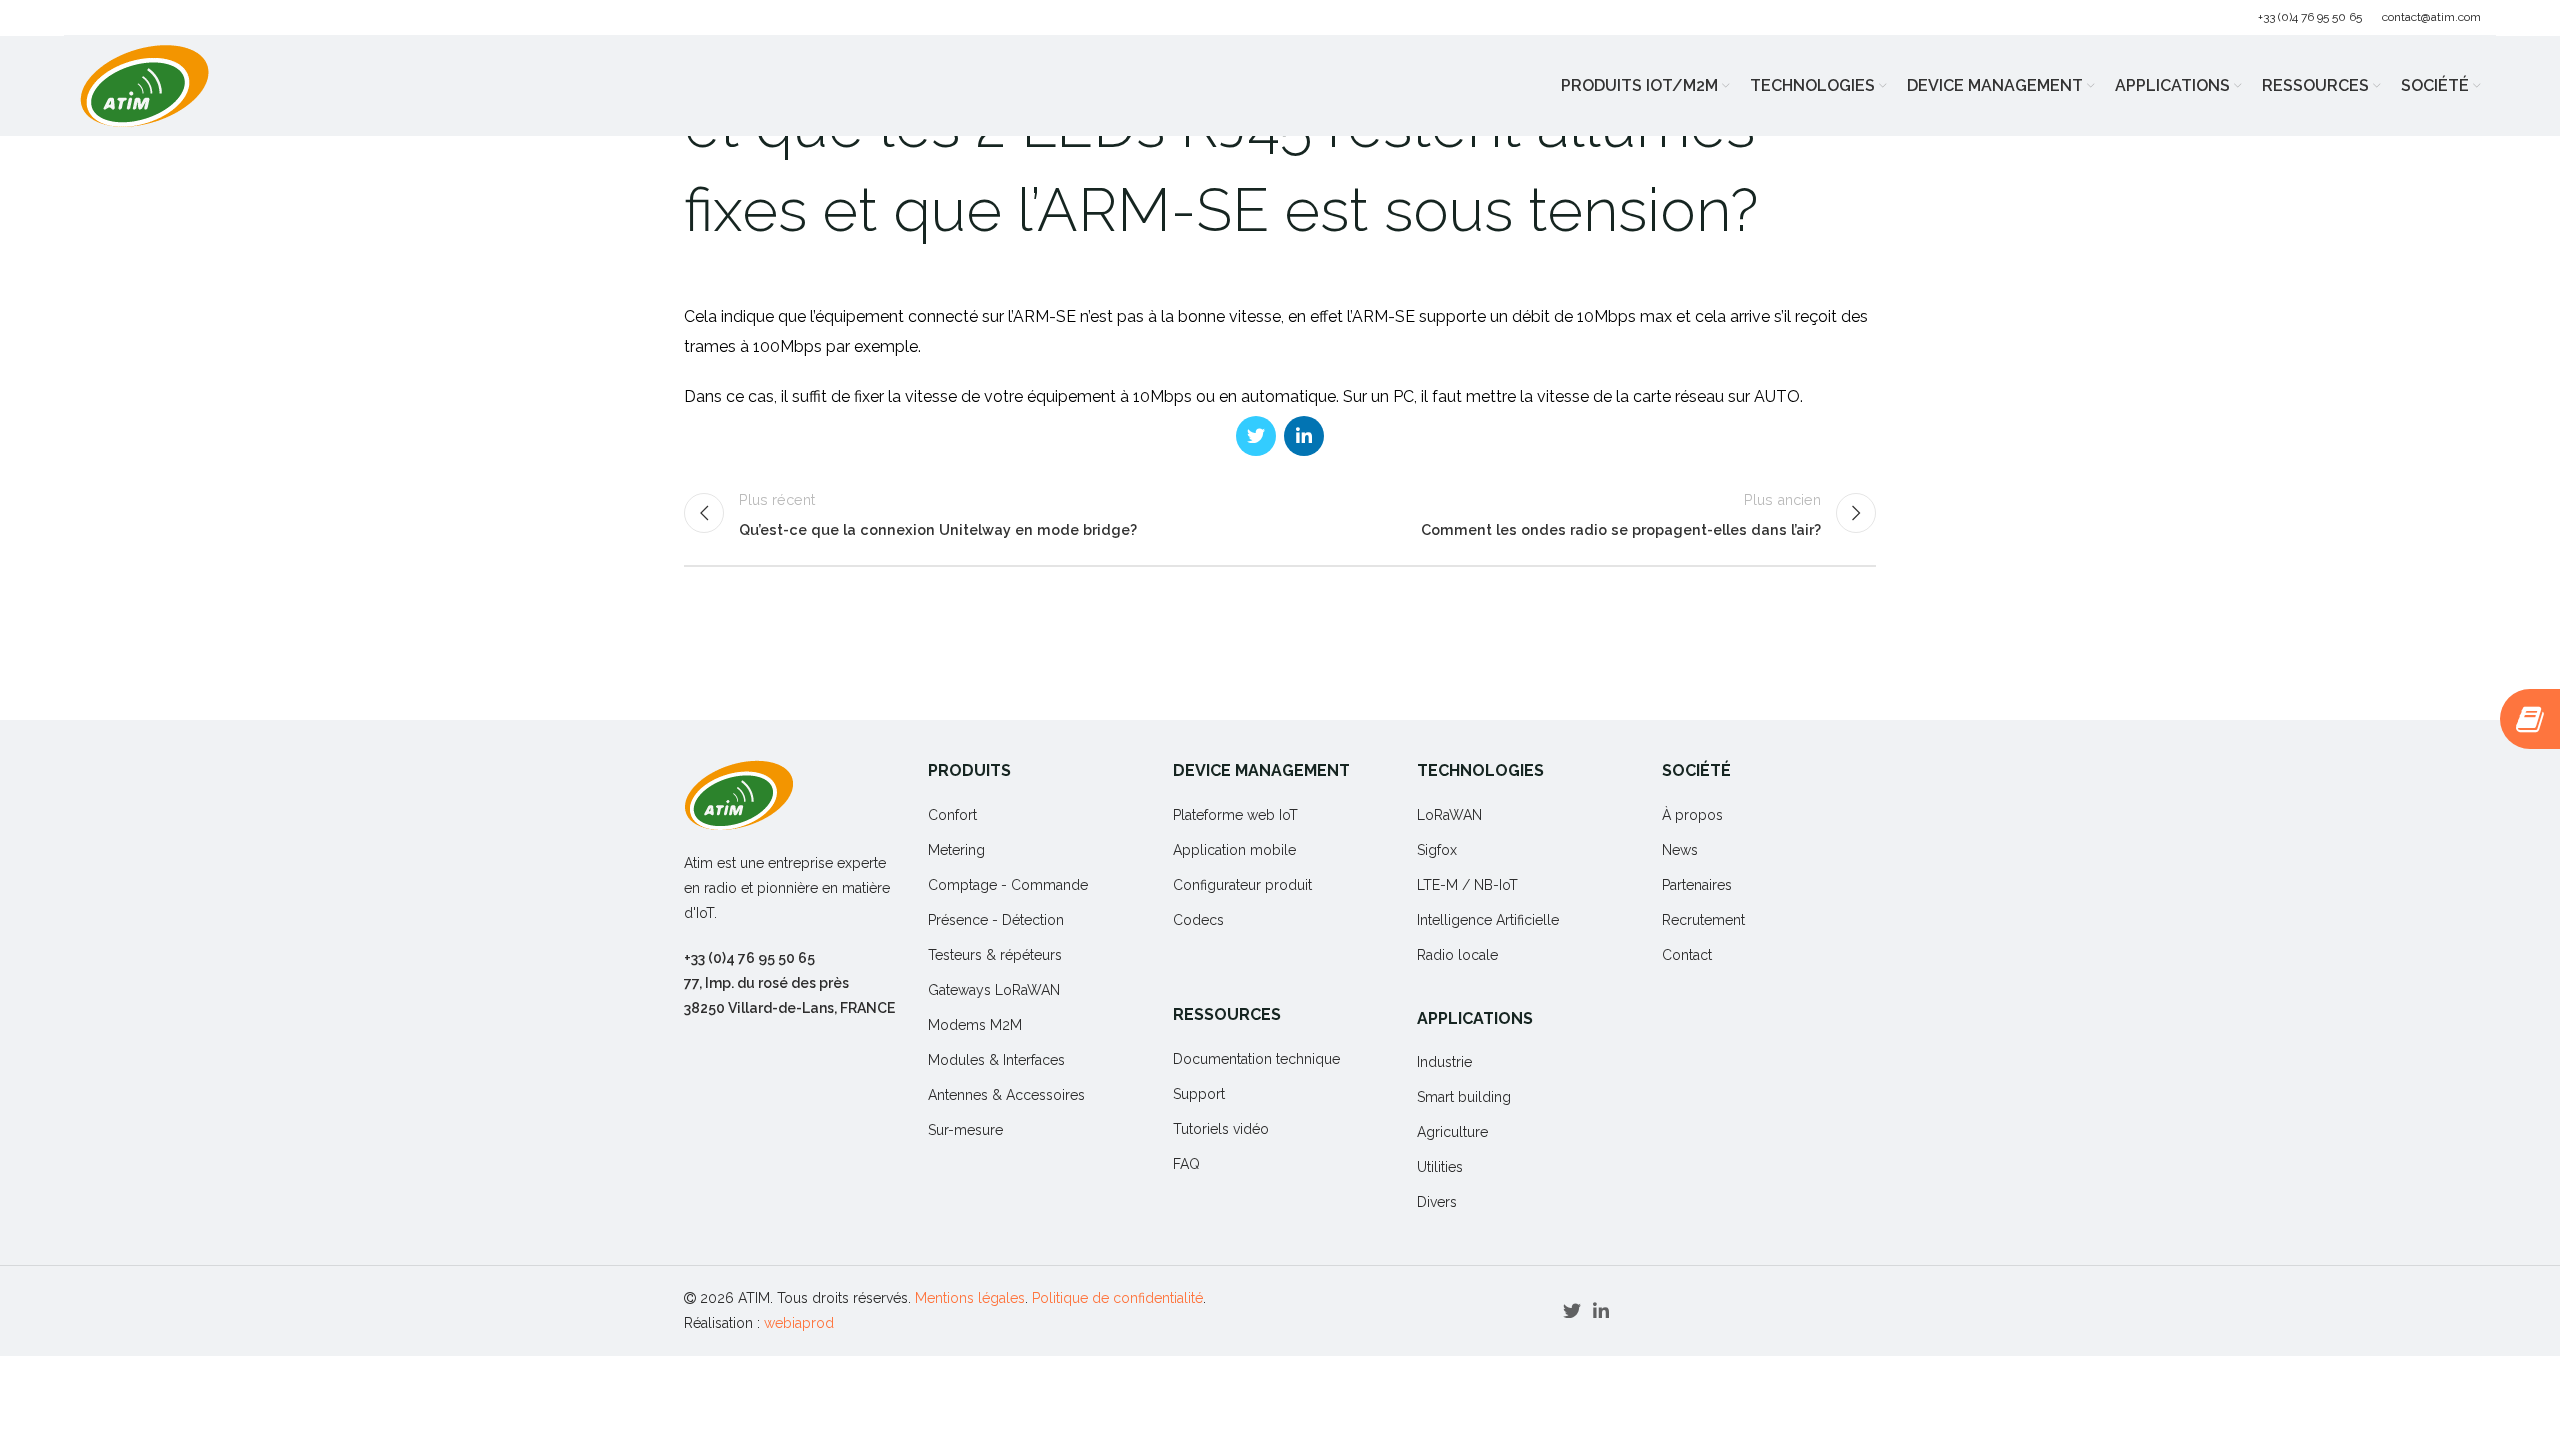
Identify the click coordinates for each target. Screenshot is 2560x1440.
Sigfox (1437, 850)
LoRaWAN (1449, 815)
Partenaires (1697, 885)
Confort (952, 815)
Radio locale (1457, 955)
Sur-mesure (965, 1130)
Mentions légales (970, 1298)
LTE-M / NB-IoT (1467, 885)
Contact (1687, 955)
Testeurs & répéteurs (995, 955)
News (1680, 850)
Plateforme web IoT (1235, 815)
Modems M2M (975, 1025)
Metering (956, 850)
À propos (1692, 815)
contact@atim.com (2431, 17)
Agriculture (1452, 1132)
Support (1199, 1094)
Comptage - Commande (1008, 885)
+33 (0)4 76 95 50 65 (2310, 17)
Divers (1437, 1202)
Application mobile (1234, 850)
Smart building (1464, 1097)
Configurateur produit (1242, 885)
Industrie (1444, 1062)
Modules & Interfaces (996, 1060)
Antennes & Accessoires (1006, 1095)
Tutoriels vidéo (1221, 1129)
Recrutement (1703, 920)
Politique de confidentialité (1117, 1298)
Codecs (1198, 920)
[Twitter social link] (1256, 436)
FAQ (1186, 1164)
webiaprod (799, 1323)
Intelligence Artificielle (1488, 920)
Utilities (1440, 1167)
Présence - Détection (996, 920)
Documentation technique (1256, 1059)
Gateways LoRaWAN (994, 990)
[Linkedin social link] (1304, 436)
